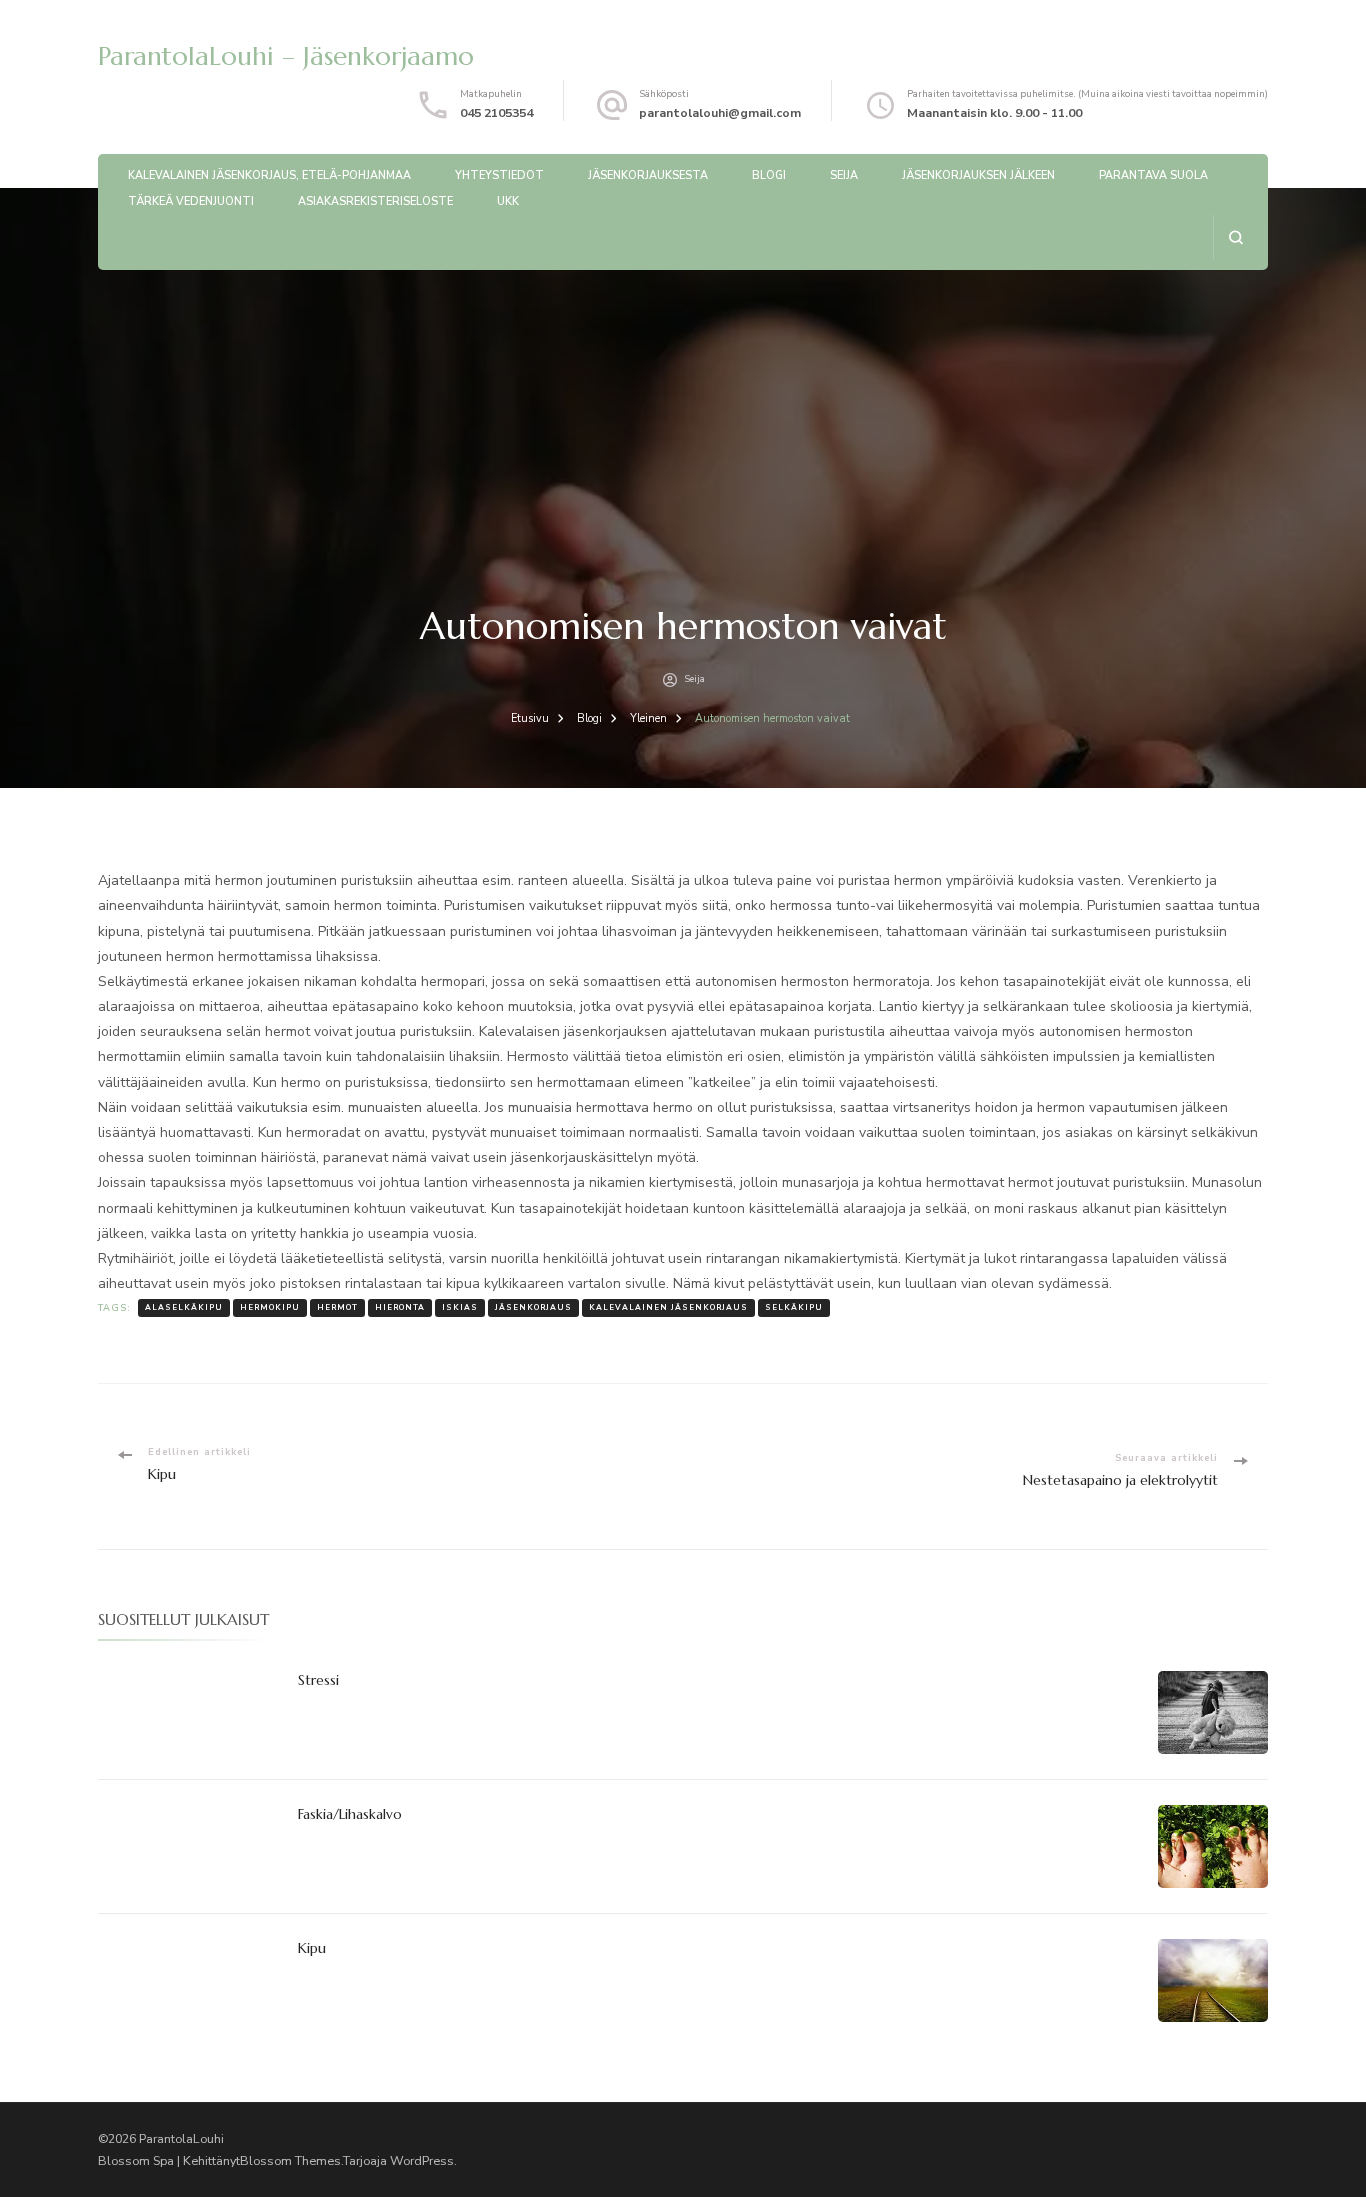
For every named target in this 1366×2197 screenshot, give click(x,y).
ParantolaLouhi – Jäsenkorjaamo (286, 56)
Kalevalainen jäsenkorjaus (668, 1307)
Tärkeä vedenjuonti (191, 201)
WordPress (422, 2160)
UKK (508, 201)
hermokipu (270, 1307)
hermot (337, 1307)
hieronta (400, 1307)
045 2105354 (496, 112)
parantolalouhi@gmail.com (720, 112)
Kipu (312, 1948)
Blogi (769, 175)
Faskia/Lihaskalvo (350, 1814)
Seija (844, 175)
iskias (460, 1307)
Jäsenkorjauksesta (648, 175)
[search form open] (1235, 237)
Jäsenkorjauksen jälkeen (978, 175)
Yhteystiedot (499, 175)
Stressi (318, 1680)
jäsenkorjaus (533, 1307)
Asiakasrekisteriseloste (375, 201)
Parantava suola (1153, 175)
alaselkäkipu (184, 1307)
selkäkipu (794, 1307)
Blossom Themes (290, 2160)
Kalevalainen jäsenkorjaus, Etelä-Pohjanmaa (269, 175)
